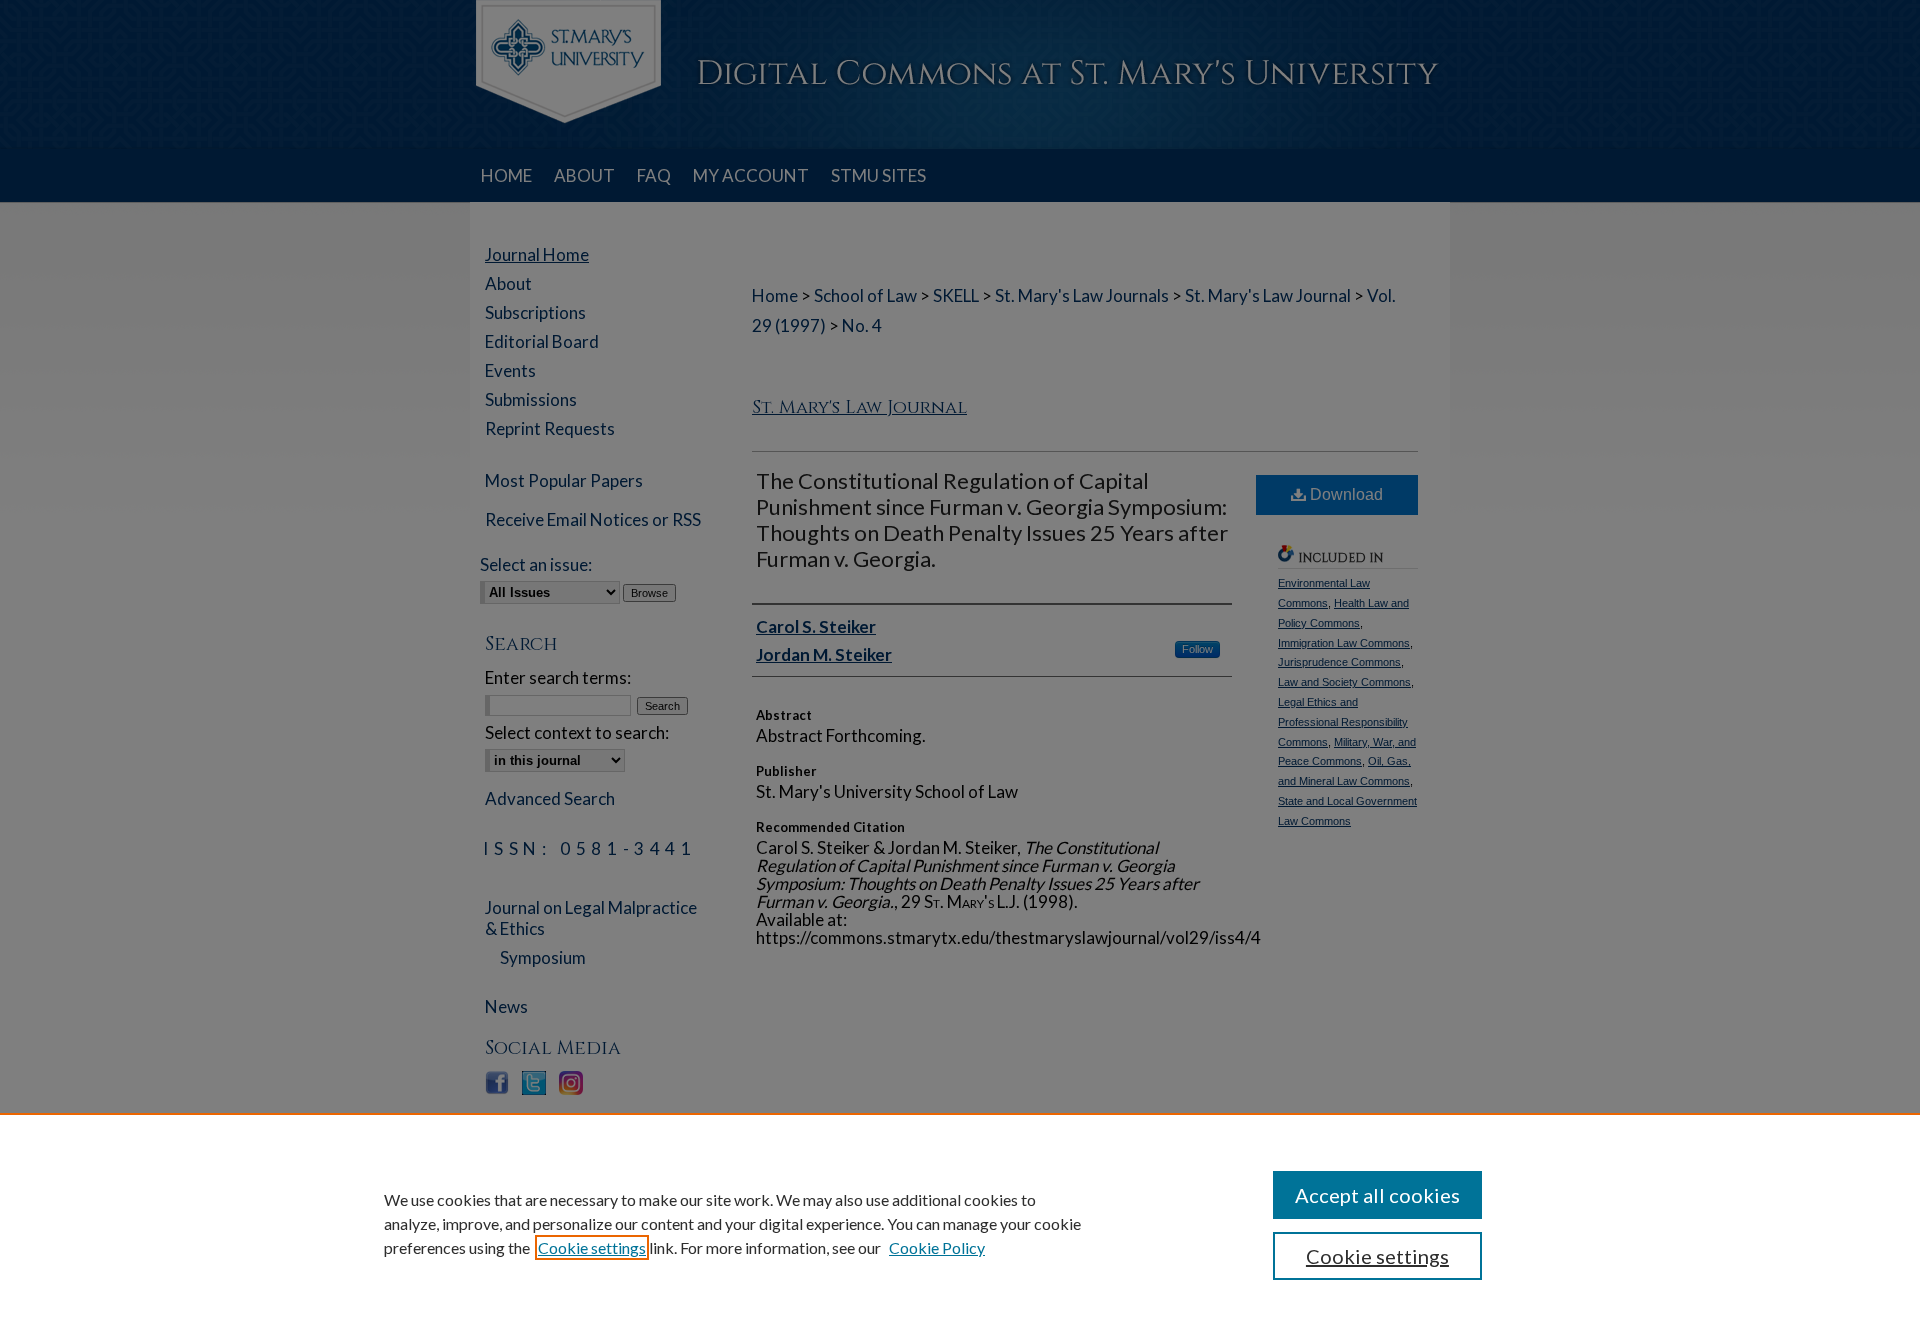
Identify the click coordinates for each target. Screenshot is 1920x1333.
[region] (960, 1223)
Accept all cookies (1377, 1195)
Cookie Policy (937, 1247)
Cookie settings (592, 1247)
